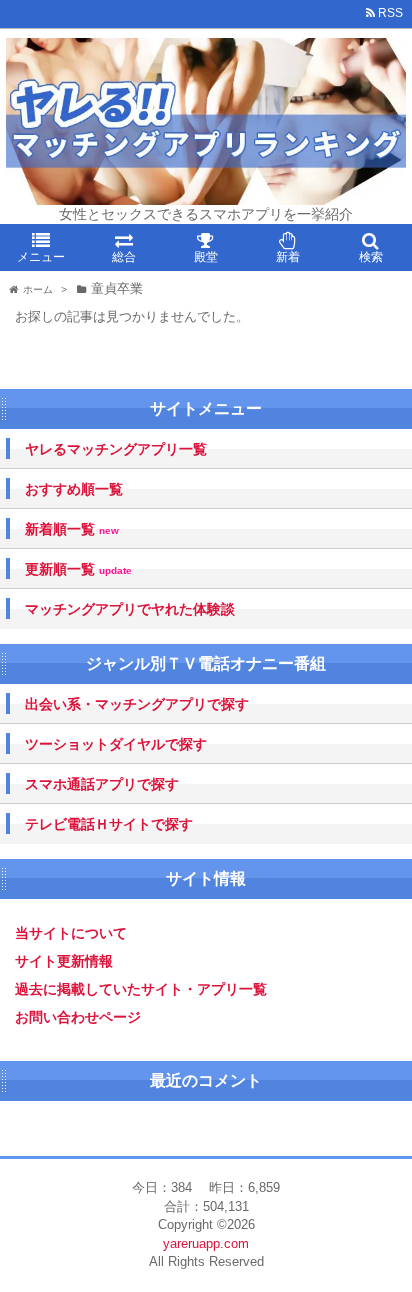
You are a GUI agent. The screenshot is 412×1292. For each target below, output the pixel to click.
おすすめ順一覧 (74, 489)
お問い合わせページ (78, 1017)
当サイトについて (71, 933)
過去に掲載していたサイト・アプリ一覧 (141, 989)
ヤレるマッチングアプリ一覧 (116, 449)
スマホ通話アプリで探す (102, 784)
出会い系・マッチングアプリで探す (137, 704)
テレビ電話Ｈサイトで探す (109, 824)
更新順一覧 (78, 569)
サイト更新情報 (64, 961)
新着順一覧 (72, 529)
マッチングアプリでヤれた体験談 (130, 609)
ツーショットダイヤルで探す (116, 744)
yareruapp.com (206, 1243)
